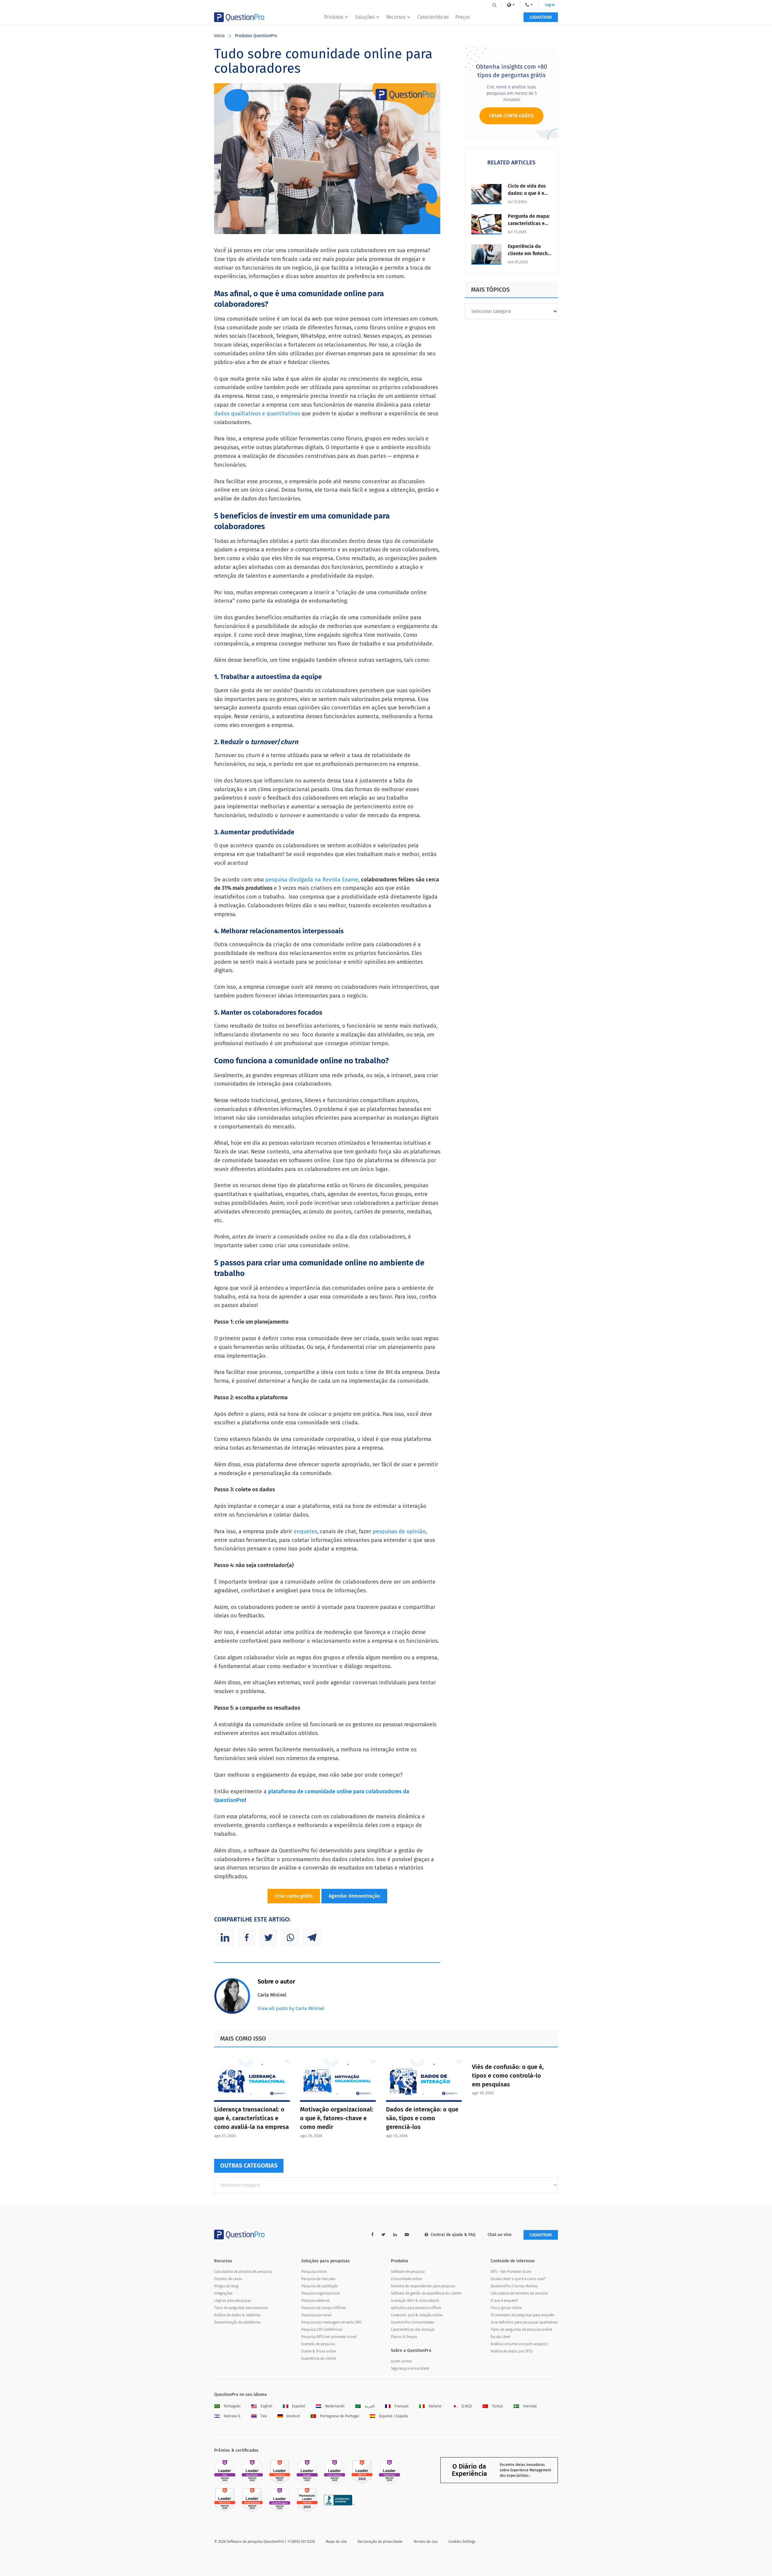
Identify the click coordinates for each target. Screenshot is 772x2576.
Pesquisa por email (316, 2315)
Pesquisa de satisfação (320, 2286)
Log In (550, 5)
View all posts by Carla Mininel (291, 2008)
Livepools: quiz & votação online (417, 2315)
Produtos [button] (334, 17)
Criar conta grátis (294, 1896)
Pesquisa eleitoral (315, 2301)
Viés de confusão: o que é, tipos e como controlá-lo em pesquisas (508, 2076)
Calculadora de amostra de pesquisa (243, 2272)
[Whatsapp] (290, 1937)
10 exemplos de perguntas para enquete (522, 2315)
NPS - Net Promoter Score (511, 2272)
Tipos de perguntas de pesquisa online (521, 2330)
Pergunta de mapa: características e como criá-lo (529, 223)
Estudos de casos (228, 2279)
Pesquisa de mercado (318, 2279)
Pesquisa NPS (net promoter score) (329, 2337)
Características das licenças (413, 2330)
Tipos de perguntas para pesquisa (241, 2308)
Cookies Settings (462, 2542)
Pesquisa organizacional (320, 2293)
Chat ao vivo (500, 2235)
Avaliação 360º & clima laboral (415, 2301)
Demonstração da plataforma (237, 2322)
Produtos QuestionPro (256, 36)
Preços (463, 17)
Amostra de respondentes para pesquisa (423, 2286)
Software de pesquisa (408, 2272)
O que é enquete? (504, 2301)
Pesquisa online (314, 2272)
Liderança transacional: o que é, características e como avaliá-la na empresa (252, 2118)
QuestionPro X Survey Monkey (514, 2286)
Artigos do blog (226, 2286)
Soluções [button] (365, 17)
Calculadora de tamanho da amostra (519, 2293)
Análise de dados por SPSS (512, 2351)
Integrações (223, 2293)
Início (219, 36)
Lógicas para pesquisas (233, 2301)
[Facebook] (247, 1937)
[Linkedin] (225, 1937)
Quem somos (401, 2361)
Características (433, 17)
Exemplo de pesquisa (318, 2344)
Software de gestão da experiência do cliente (426, 2293)
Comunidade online (406, 2279)
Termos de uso (426, 2542)
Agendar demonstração (354, 1896)
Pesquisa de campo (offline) (324, 2308)
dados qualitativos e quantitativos (257, 414)
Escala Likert (500, 2337)
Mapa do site (336, 2542)
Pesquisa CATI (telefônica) (322, 2330)
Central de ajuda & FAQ (453, 2235)
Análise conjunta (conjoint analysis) (519, 2344)
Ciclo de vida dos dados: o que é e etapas (527, 193)
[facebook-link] (372, 2235)
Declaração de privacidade (380, 2542)
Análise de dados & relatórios (237, 2315)
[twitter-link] (383, 2235)
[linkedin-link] (395, 2235)
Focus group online (506, 2308)
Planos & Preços (404, 2337)
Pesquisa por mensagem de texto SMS (331, 2322)
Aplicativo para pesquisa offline (416, 2308)
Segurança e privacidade (410, 2368)
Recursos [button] (396, 17)
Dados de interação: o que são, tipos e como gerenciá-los (422, 2118)
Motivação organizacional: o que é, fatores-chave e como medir (337, 2118)
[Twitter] (268, 1937)
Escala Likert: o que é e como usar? (518, 2279)
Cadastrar (541, 17)
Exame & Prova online (319, 2351)
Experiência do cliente (319, 2359)
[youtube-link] (407, 2235)
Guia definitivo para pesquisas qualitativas (524, 2322)
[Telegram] (312, 1937)
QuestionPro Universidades (413, 2322)
